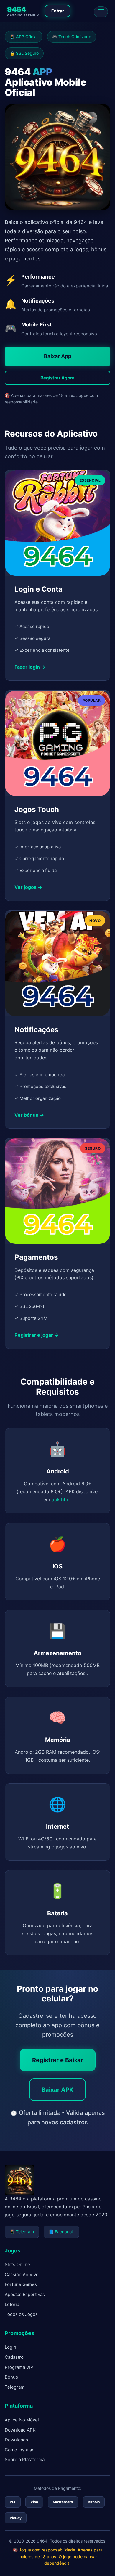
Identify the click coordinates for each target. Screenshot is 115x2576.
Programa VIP (19, 2367)
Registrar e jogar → (37, 1335)
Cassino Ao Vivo (22, 2275)
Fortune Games (21, 2284)
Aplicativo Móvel (22, 2420)
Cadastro (14, 2357)
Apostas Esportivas (25, 2294)
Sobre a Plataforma (25, 2460)
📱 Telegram (22, 2232)
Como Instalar (19, 2450)
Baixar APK (57, 2090)
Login (10, 2347)
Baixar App (58, 356)
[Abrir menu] (101, 12)
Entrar (58, 11)
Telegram (15, 2387)
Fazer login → (30, 667)
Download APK (20, 2430)
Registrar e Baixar (58, 2060)
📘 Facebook (61, 2232)
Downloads (16, 2440)
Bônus (11, 2377)
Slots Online (17, 2264)
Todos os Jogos (21, 2314)
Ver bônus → (29, 1115)
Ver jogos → (28, 887)
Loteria (12, 2304)
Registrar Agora (57, 378)
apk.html (61, 1499)
